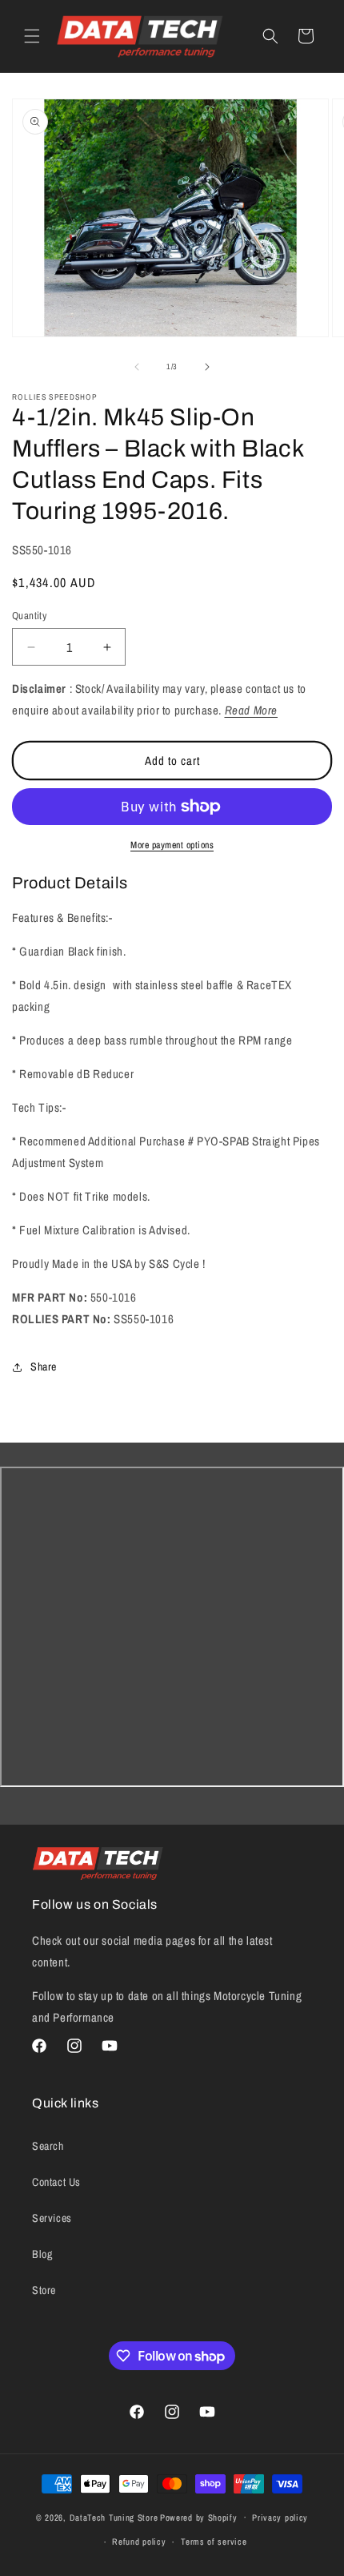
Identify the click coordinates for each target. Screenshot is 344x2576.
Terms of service (214, 2542)
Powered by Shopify (199, 2517)
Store (44, 2290)
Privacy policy (280, 2518)
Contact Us (56, 2182)
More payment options (172, 845)
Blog (42, 2254)
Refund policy (139, 2542)
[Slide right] (207, 367)
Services (52, 2218)
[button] (32, 36)
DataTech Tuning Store (114, 2517)
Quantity (29, 616)
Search (48, 2146)
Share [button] (44, 1366)
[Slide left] (137, 367)
